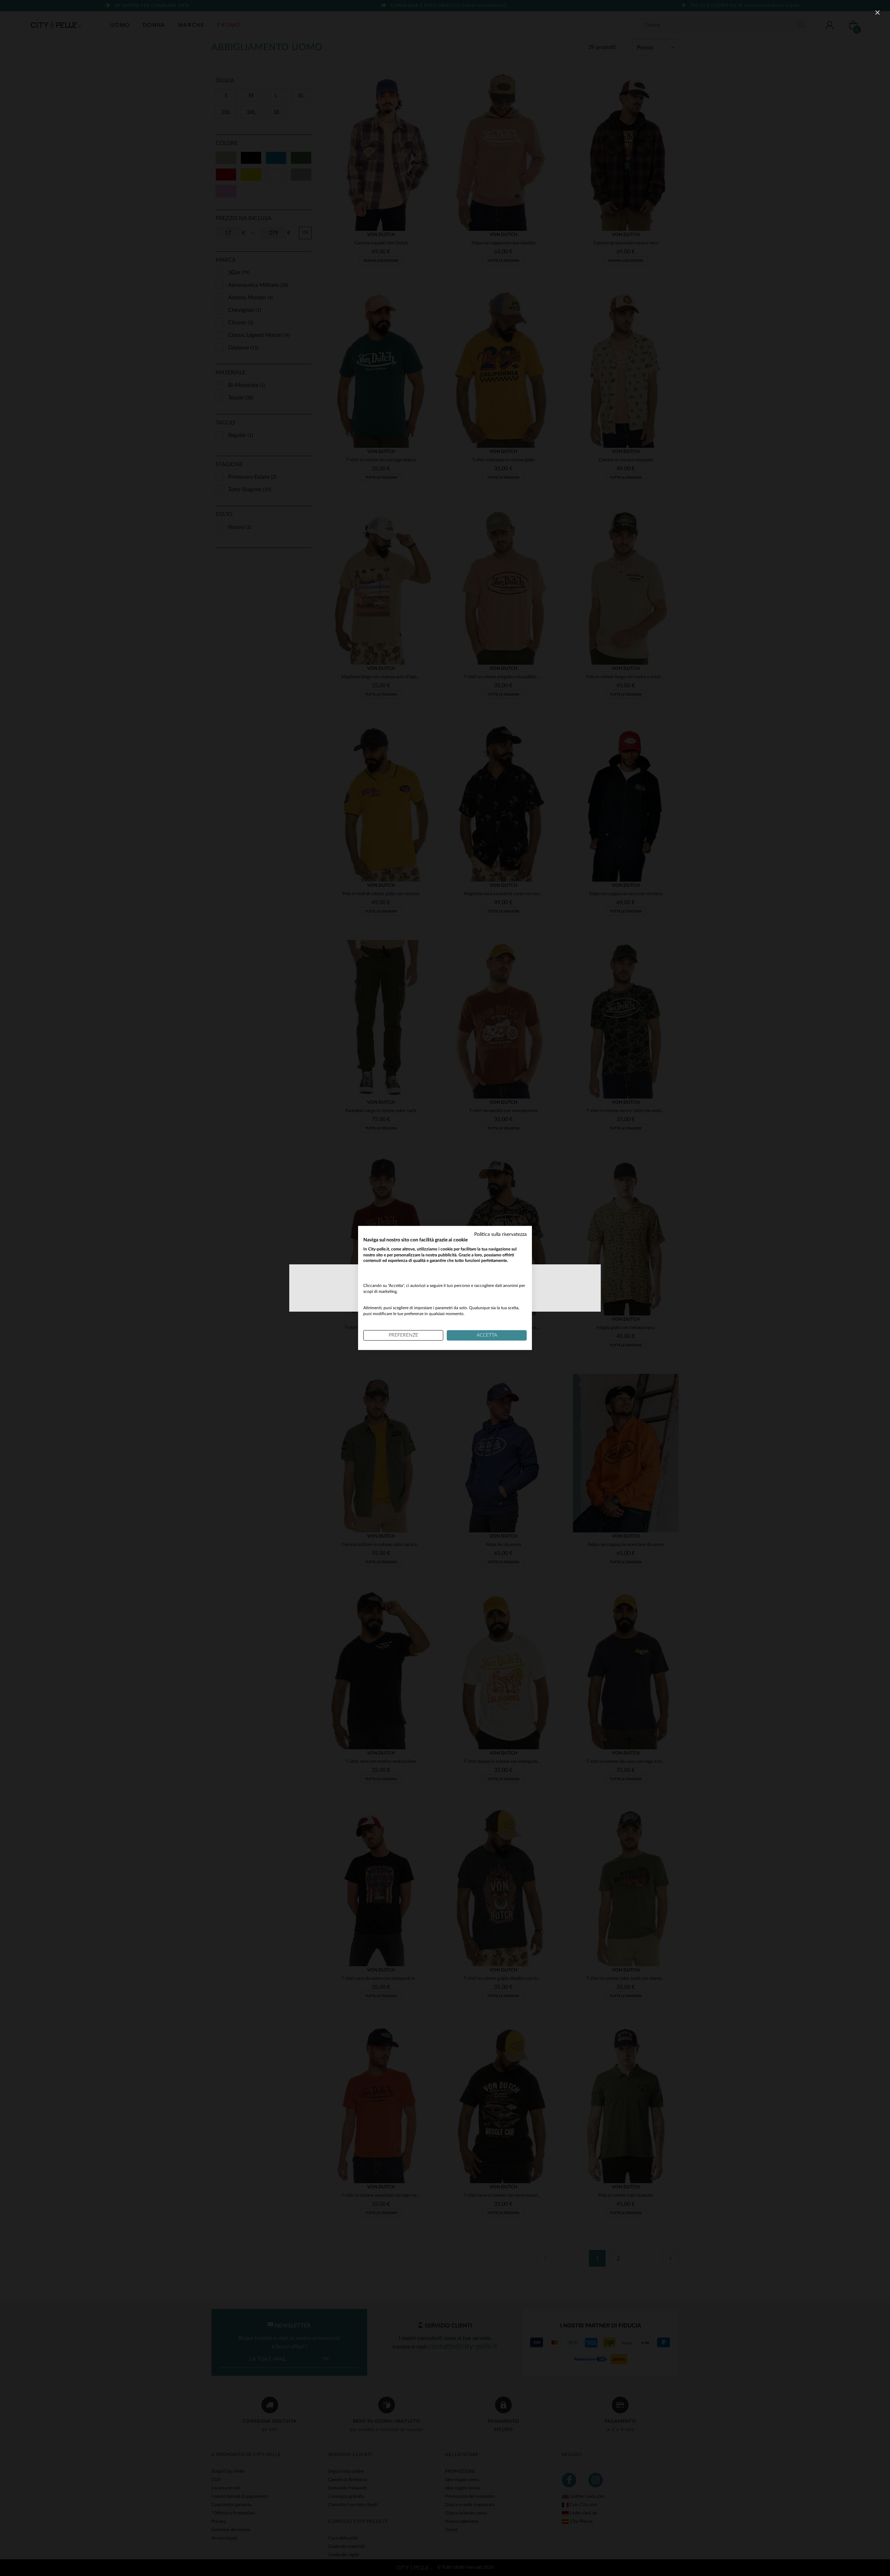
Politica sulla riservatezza (500, 1234)
